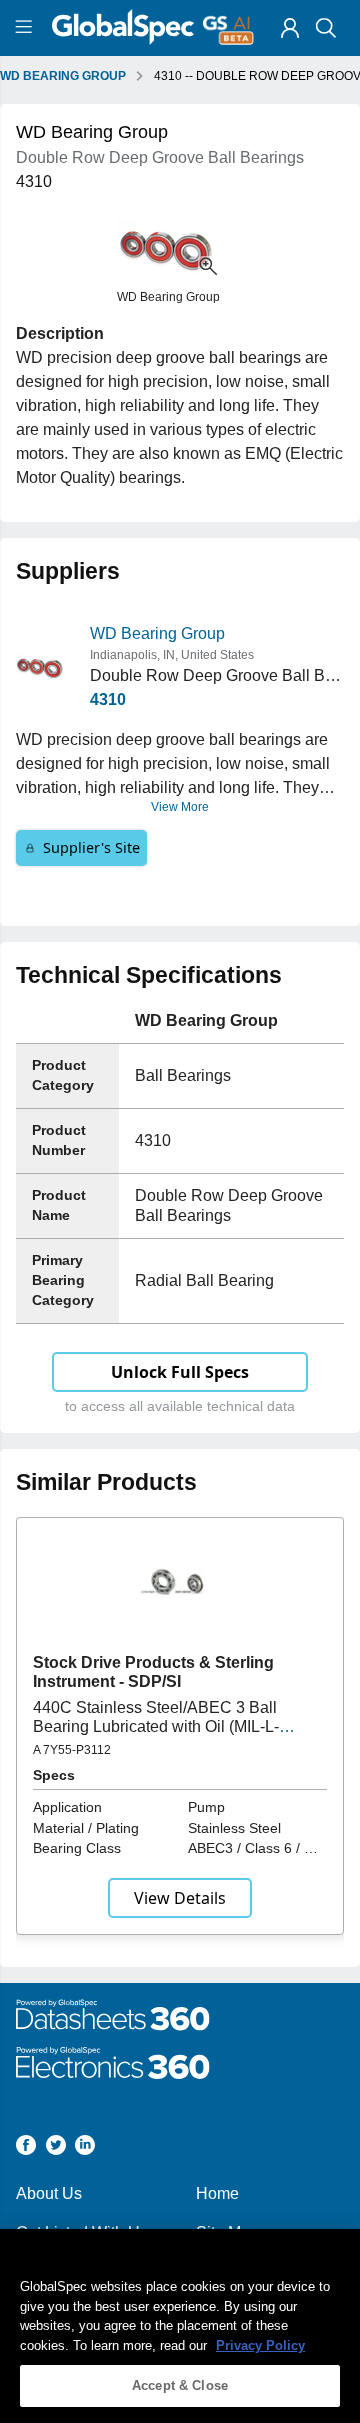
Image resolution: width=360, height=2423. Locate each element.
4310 (108, 699)
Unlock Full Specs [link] (180, 1372)
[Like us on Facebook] (26, 2148)
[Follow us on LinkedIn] (85, 2148)
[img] (290, 28)
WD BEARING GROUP (63, 76)
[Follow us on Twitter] (56, 2148)
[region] (180, 2326)
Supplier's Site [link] (91, 847)
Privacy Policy (260, 2345)
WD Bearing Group (157, 633)
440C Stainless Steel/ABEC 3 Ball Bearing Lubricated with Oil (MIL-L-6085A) (156, 1726)
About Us (49, 2193)
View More (180, 807)
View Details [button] (180, 1898)
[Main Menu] (26, 28)
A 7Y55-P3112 (72, 1750)
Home (217, 2193)
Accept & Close (180, 2385)
